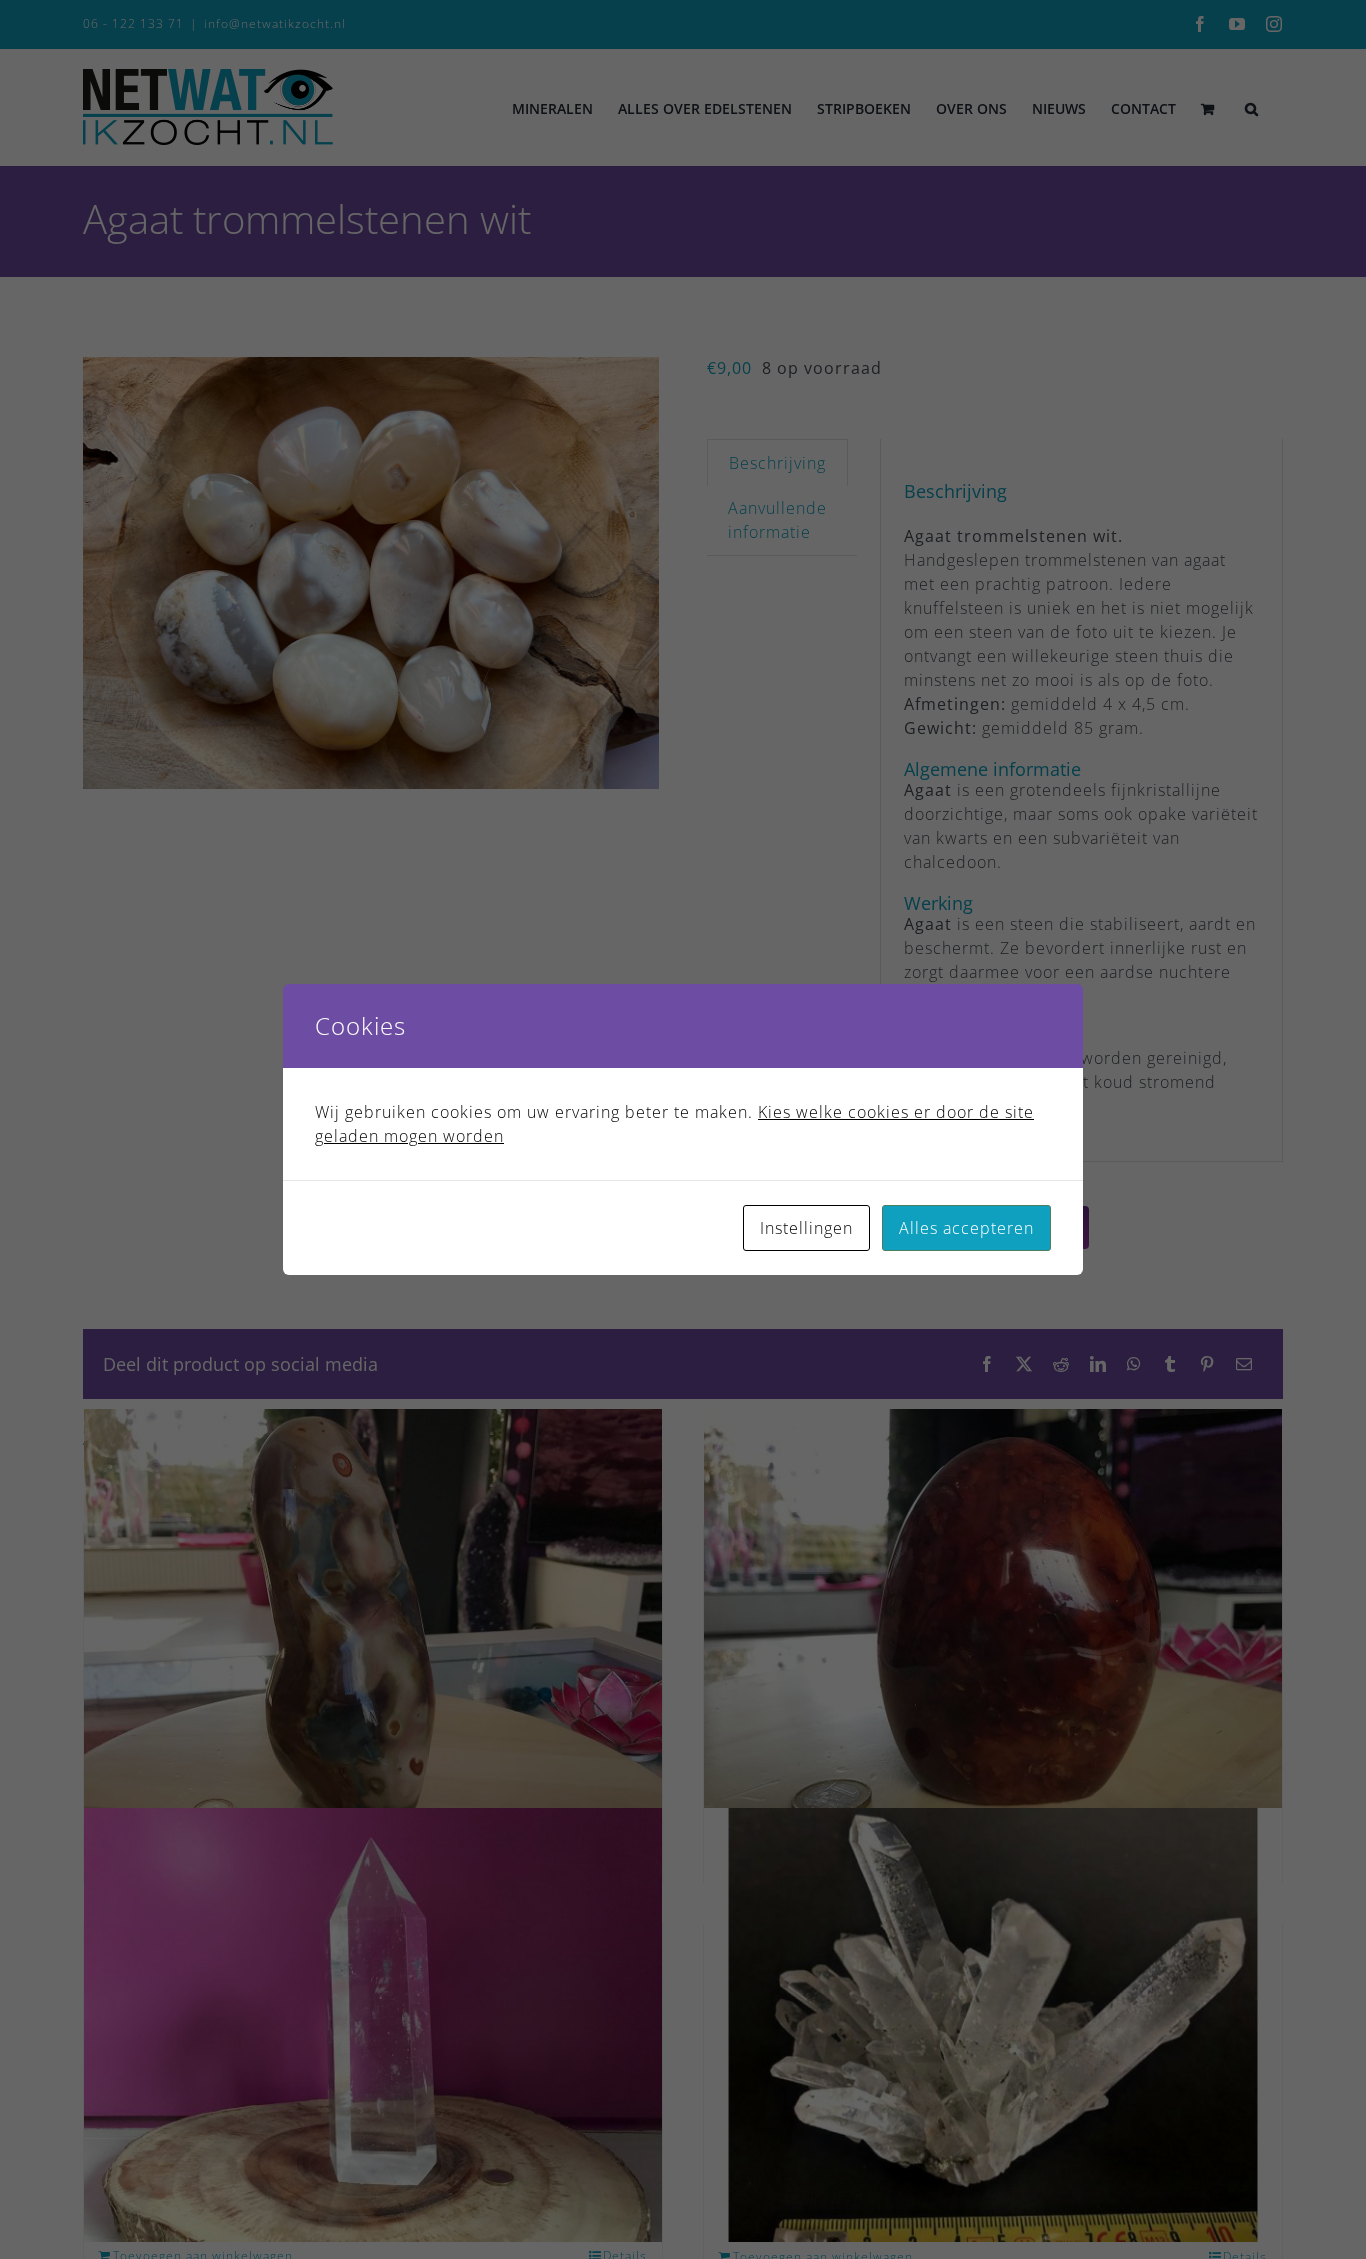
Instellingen (806, 1228)
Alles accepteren (966, 1228)
